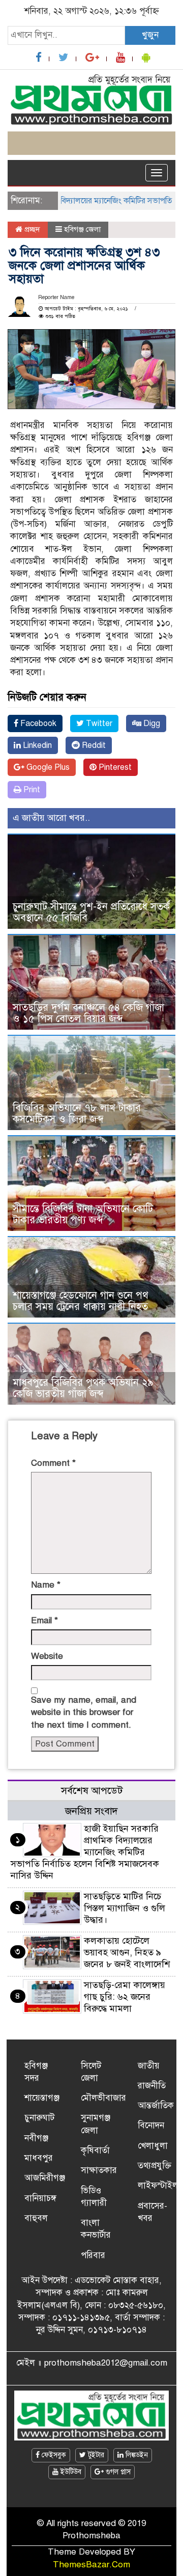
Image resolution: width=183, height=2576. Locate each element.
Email (44, 1620)
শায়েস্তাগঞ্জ (42, 2098)
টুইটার (95, 2455)
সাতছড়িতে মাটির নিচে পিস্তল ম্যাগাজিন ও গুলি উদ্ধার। (125, 1908)
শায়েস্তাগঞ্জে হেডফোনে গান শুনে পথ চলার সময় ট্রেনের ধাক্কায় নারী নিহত (81, 1301)
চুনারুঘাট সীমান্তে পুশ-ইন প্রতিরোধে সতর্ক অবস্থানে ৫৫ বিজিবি (91, 912)
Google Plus (47, 767)
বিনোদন (151, 2125)
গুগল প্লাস (117, 2472)
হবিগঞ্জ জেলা (82, 229)
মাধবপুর (39, 2158)
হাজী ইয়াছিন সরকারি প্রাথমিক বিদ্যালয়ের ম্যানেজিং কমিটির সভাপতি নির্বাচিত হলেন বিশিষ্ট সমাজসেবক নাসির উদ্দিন (85, 1852)
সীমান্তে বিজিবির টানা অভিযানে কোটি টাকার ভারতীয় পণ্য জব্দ (83, 1214)
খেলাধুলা (153, 2146)
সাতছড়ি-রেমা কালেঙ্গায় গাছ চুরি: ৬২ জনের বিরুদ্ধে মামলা (125, 1997)
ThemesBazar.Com (91, 2565)
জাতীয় (149, 2066)
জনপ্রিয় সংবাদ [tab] (91, 1811)
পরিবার (93, 2255)
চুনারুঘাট (39, 2118)
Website (47, 1656)
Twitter (98, 723)
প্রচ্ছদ (31, 229)
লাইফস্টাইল (158, 2185)
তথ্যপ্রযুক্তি (155, 2166)
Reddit (93, 745)
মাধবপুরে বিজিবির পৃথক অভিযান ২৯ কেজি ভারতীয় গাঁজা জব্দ (83, 1388)
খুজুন (150, 35)
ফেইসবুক (53, 2455)
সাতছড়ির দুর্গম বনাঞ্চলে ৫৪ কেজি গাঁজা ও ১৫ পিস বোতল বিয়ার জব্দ (88, 1013)
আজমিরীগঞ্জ (45, 2178)
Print (31, 790)
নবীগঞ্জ (36, 2138)
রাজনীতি (152, 2086)
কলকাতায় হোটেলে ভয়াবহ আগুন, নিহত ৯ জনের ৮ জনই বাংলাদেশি (127, 1952)
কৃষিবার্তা (95, 2150)
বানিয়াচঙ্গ (40, 2198)
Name (46, 1585)
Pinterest (114, 767)
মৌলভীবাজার (103, 2098)
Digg (151, 723)
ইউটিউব (70, 2472)
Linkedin (36, 745)
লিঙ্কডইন (136, 2455)
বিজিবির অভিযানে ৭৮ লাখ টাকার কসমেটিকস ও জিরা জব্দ (77, 1113)
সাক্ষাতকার (99, 2170)
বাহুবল (36, 2218)
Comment (53, 1463)
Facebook (37, 723)
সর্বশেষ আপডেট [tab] (92, 1791)
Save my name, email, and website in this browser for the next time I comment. (84, 1712)
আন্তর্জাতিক (156, 2105)
